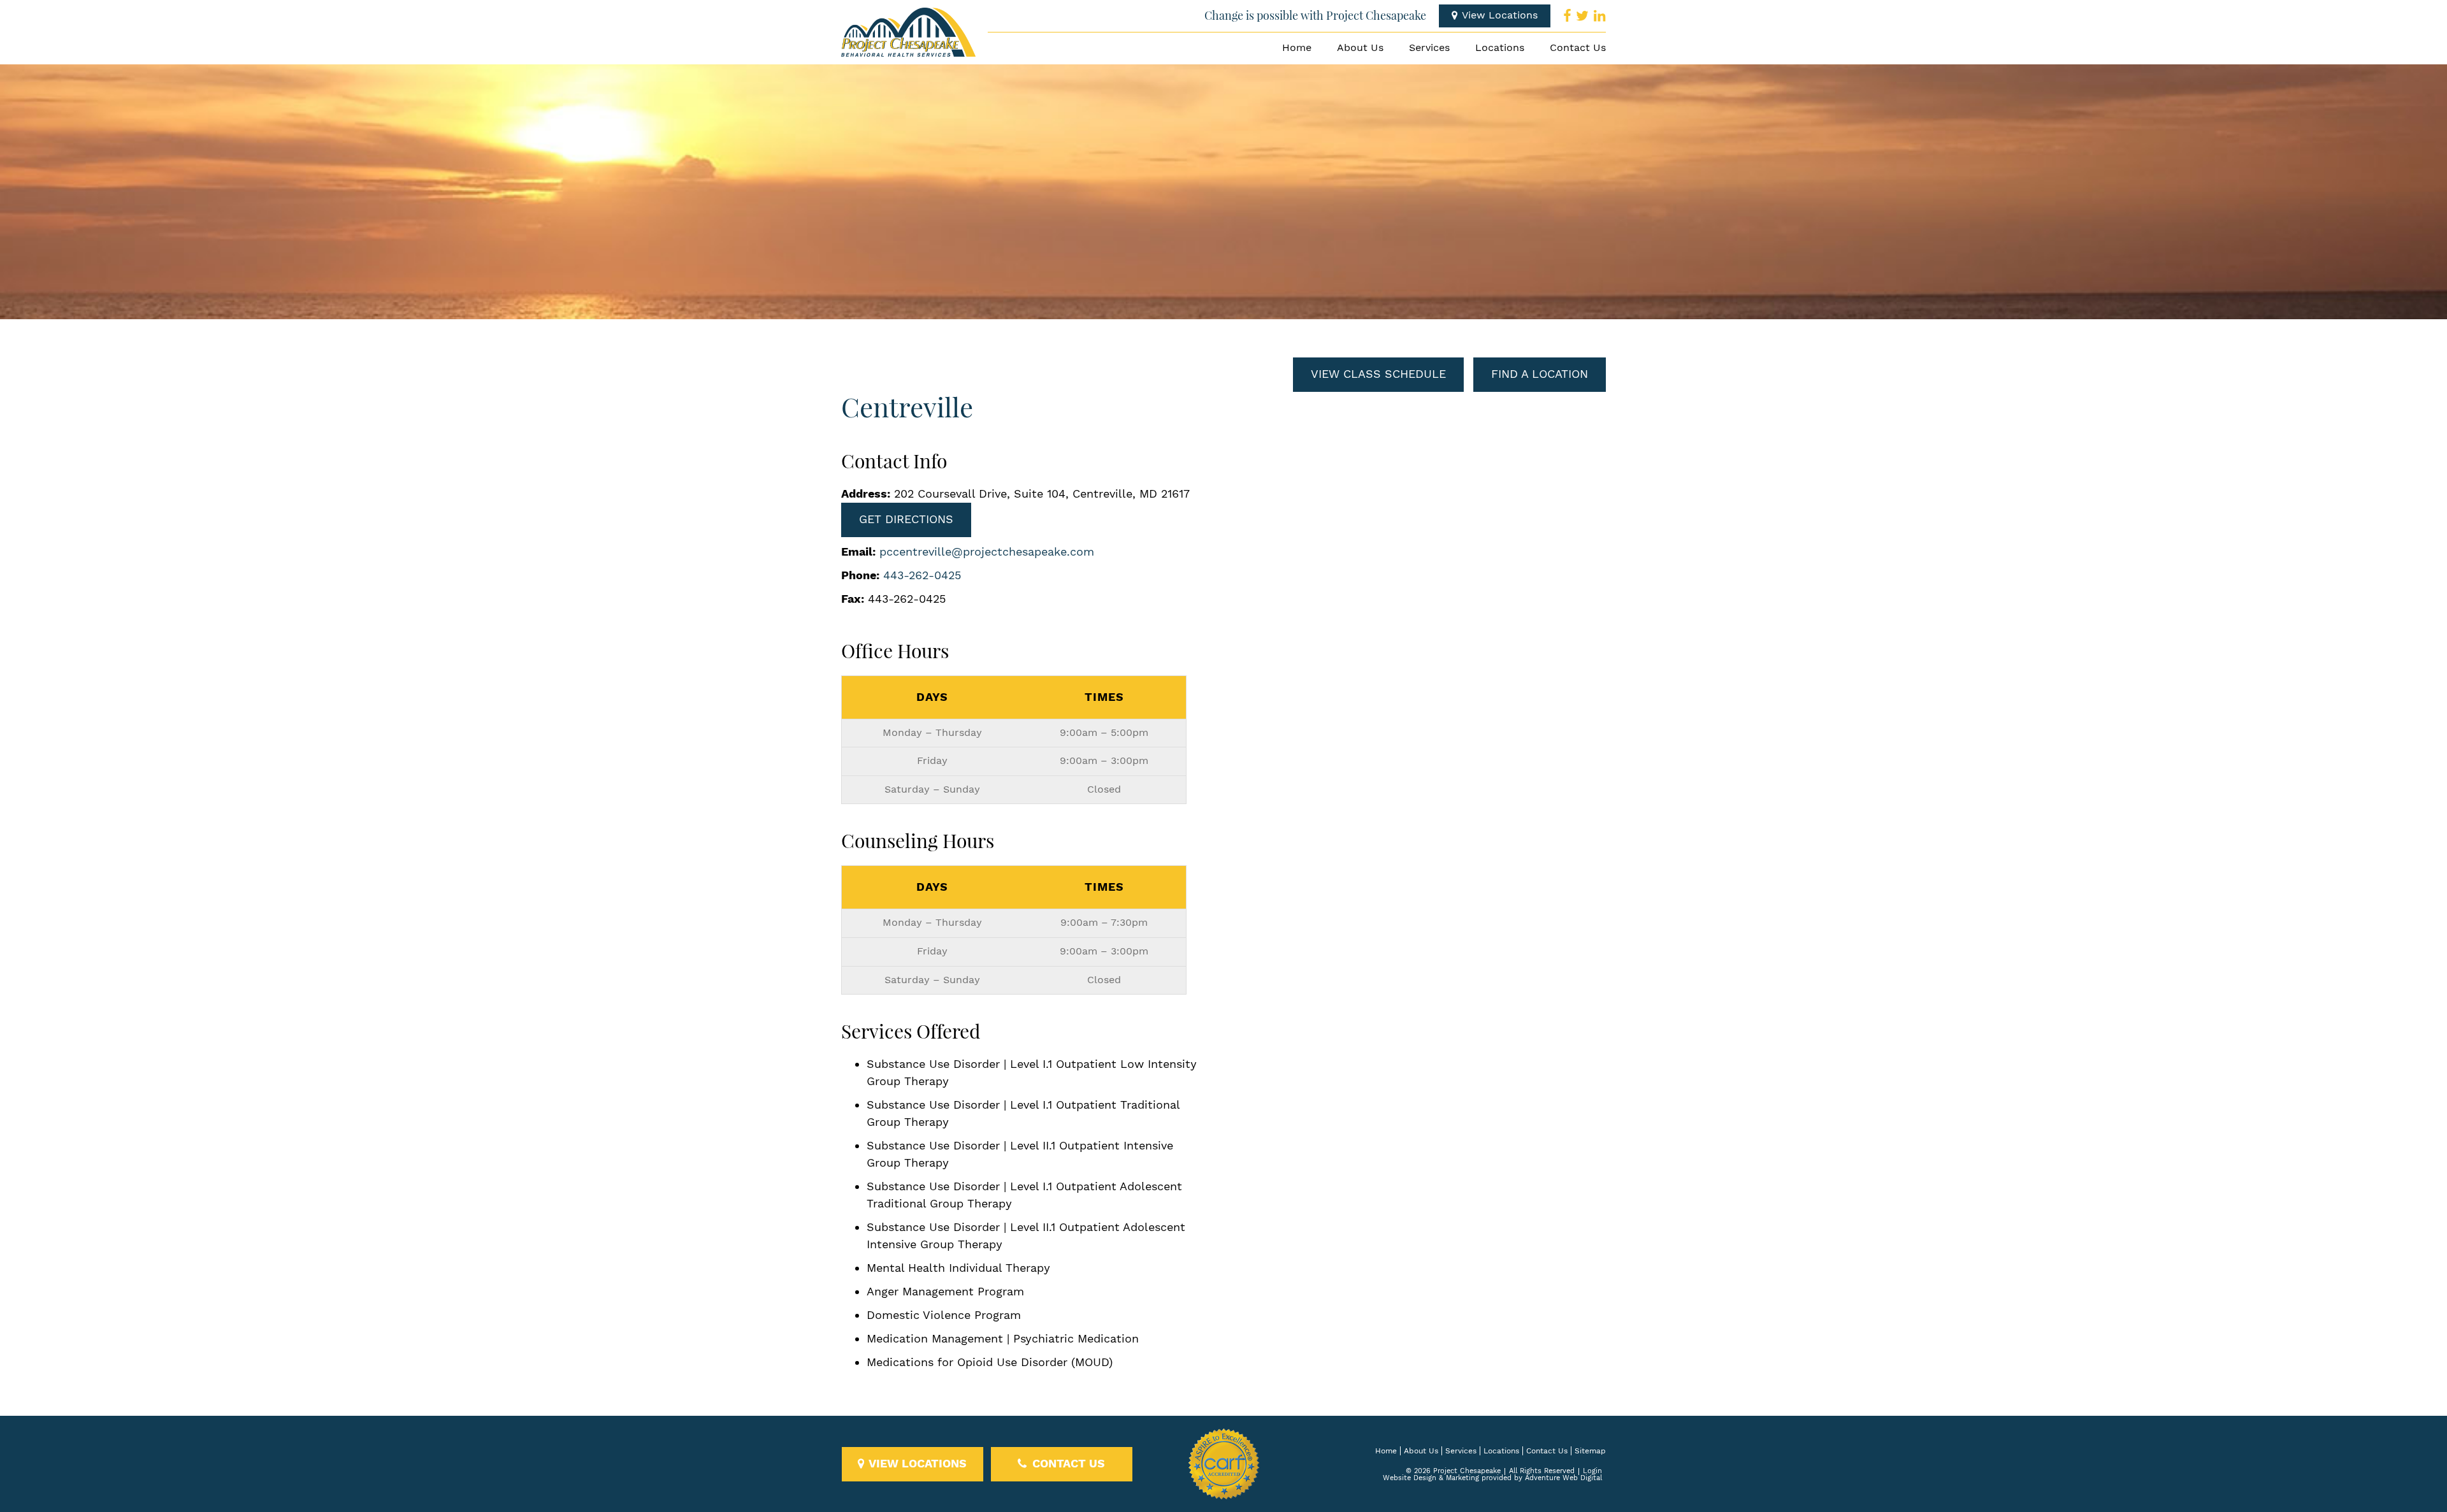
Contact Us (1578, 48)
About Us (1360, 48)
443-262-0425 (922, 576)
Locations (1500, 48)
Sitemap (1590, 1451)
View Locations (1498, 16)
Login (1592, 1471)
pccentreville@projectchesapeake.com (987, 552)
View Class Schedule (1378, 374)
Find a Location (1540, 374)
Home (1297, 48)
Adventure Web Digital (1563, 1478)
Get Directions (906, 520)
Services (1429, 48)
